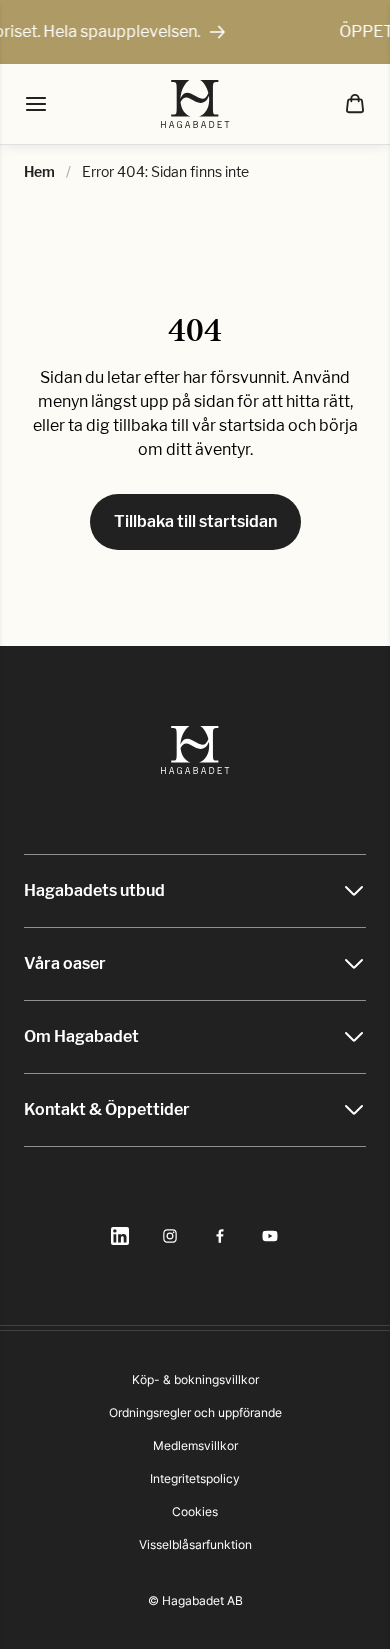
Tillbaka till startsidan (195, 521)
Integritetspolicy (195, 1478)
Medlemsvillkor (195, 1445)
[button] (355, 104)
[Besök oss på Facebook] (220, 1236)
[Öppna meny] (36, 104)
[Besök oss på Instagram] (170, 1236)
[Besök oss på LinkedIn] (120, 1236)
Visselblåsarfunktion (195, 1544)
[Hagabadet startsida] (195, 104)
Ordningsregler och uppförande (195, 1412)
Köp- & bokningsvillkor (195, 1379)
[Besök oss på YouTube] (270, 1236)
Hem (39, 171)
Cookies (195, 1511)
